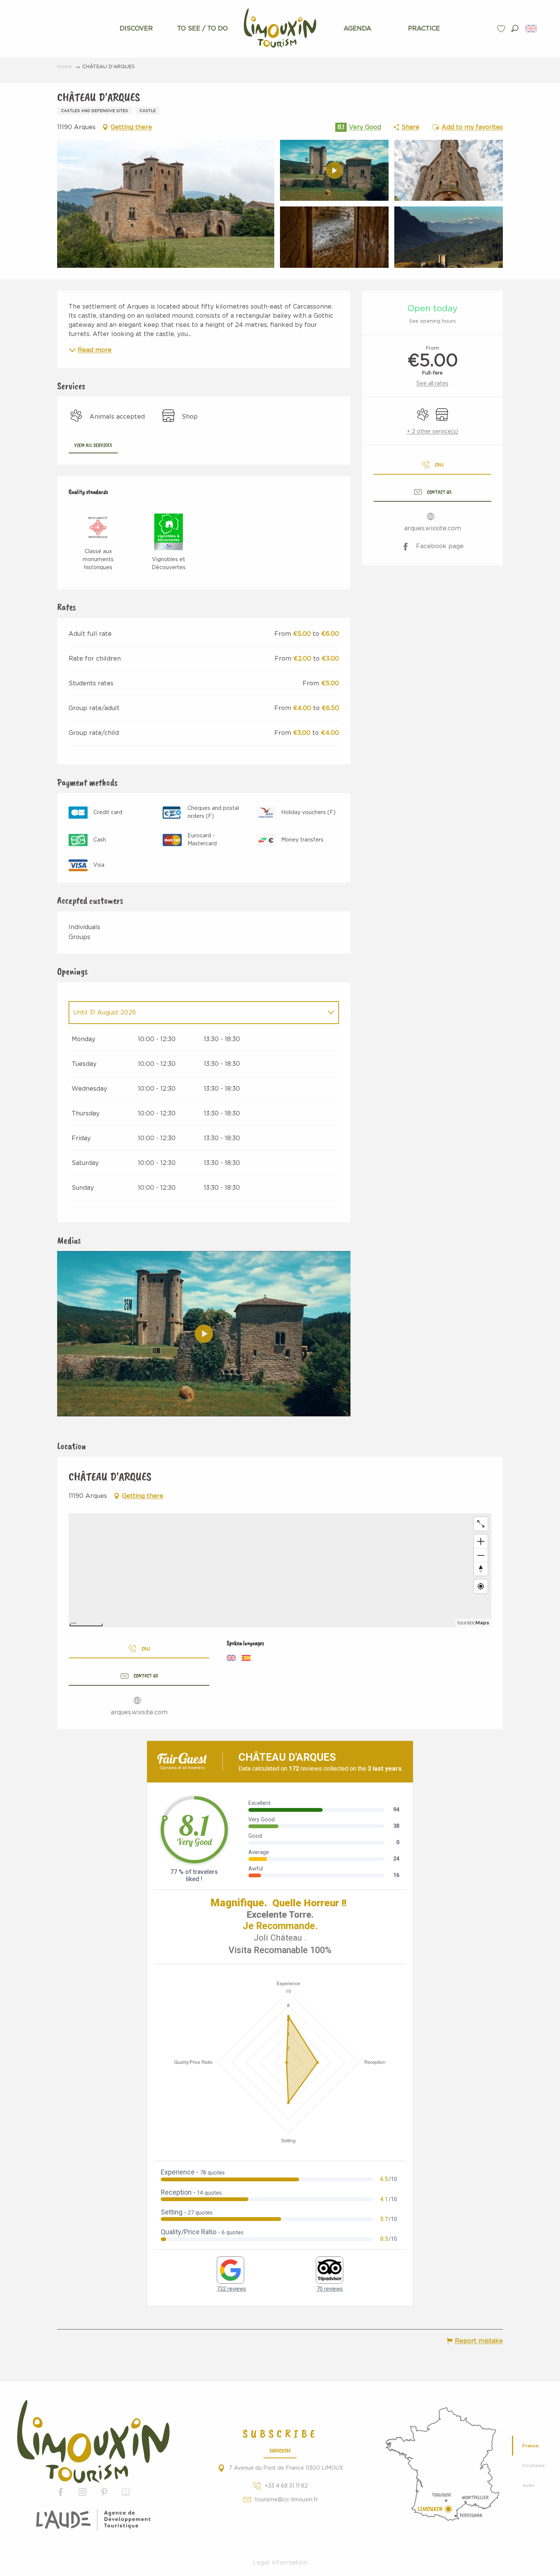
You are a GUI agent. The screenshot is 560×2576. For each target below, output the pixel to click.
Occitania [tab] (534, 2466)
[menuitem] (136, 29)
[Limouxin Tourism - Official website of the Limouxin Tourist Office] (93, 2441)
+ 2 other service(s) (433, 432)
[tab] (196, 1013)
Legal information (280, 2563)
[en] (532, 29)
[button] (515, 28)
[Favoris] (502, 29)
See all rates (432, 384)
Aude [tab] (528, 2485)
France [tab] (530, 2446)
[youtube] (204, 1334)
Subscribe (280, 2450)
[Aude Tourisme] (93, 2520)
